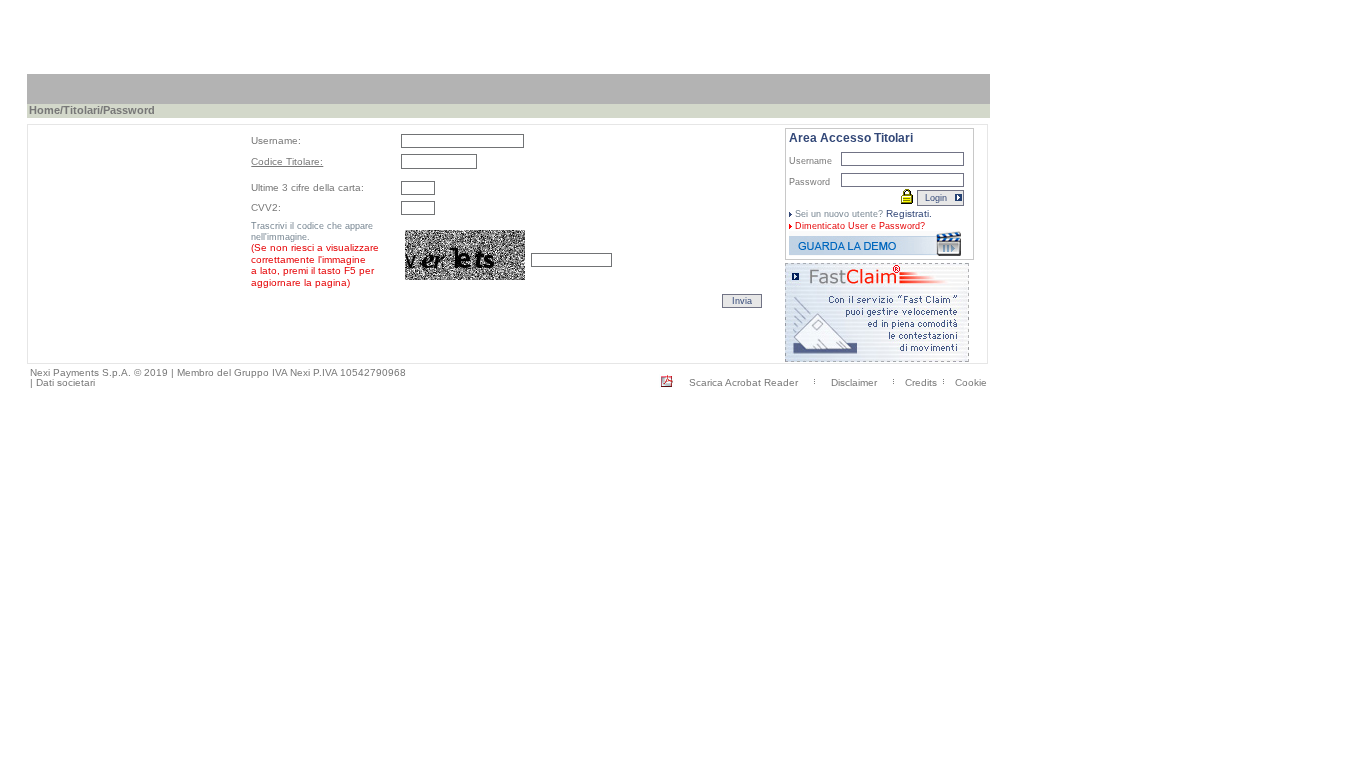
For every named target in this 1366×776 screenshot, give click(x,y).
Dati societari (65, 382)
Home (44, 110)
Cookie (971, 382)
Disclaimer (854, 382)
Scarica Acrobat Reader (743, 382)
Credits (921, 382)
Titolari (81, 110)
